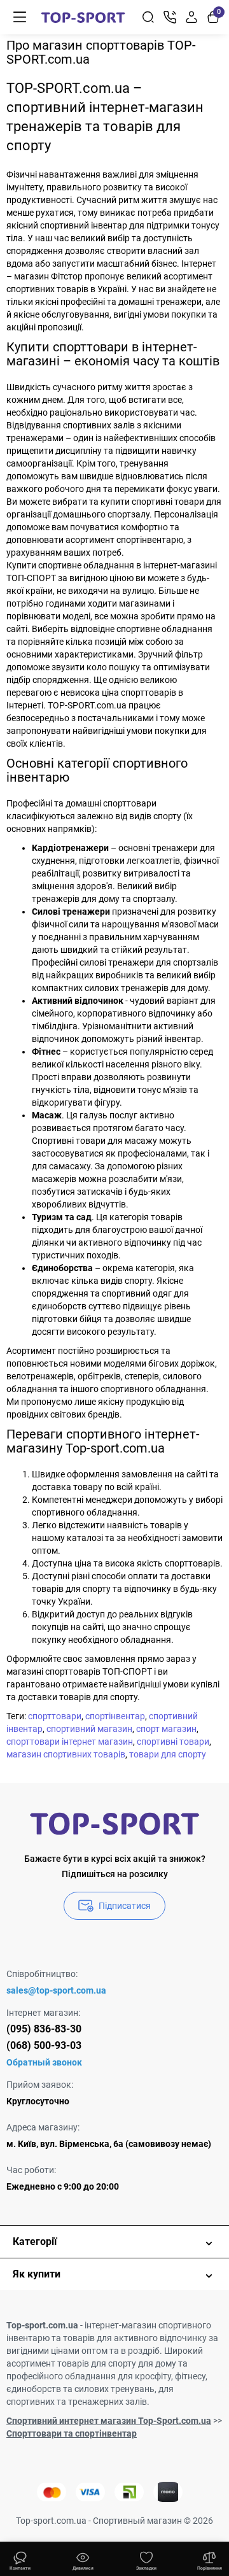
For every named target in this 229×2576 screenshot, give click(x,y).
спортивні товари (173, 1742)
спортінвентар (115, 1716)
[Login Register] (191, 17)
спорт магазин (166, 1729)
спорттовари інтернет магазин (70, 1742)
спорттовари (55, 1716)
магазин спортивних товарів (66, 1754)
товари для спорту (168, 1754)
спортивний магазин (89, 1729)
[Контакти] (170, 17)
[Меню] (20, 17)
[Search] (148, 17)
